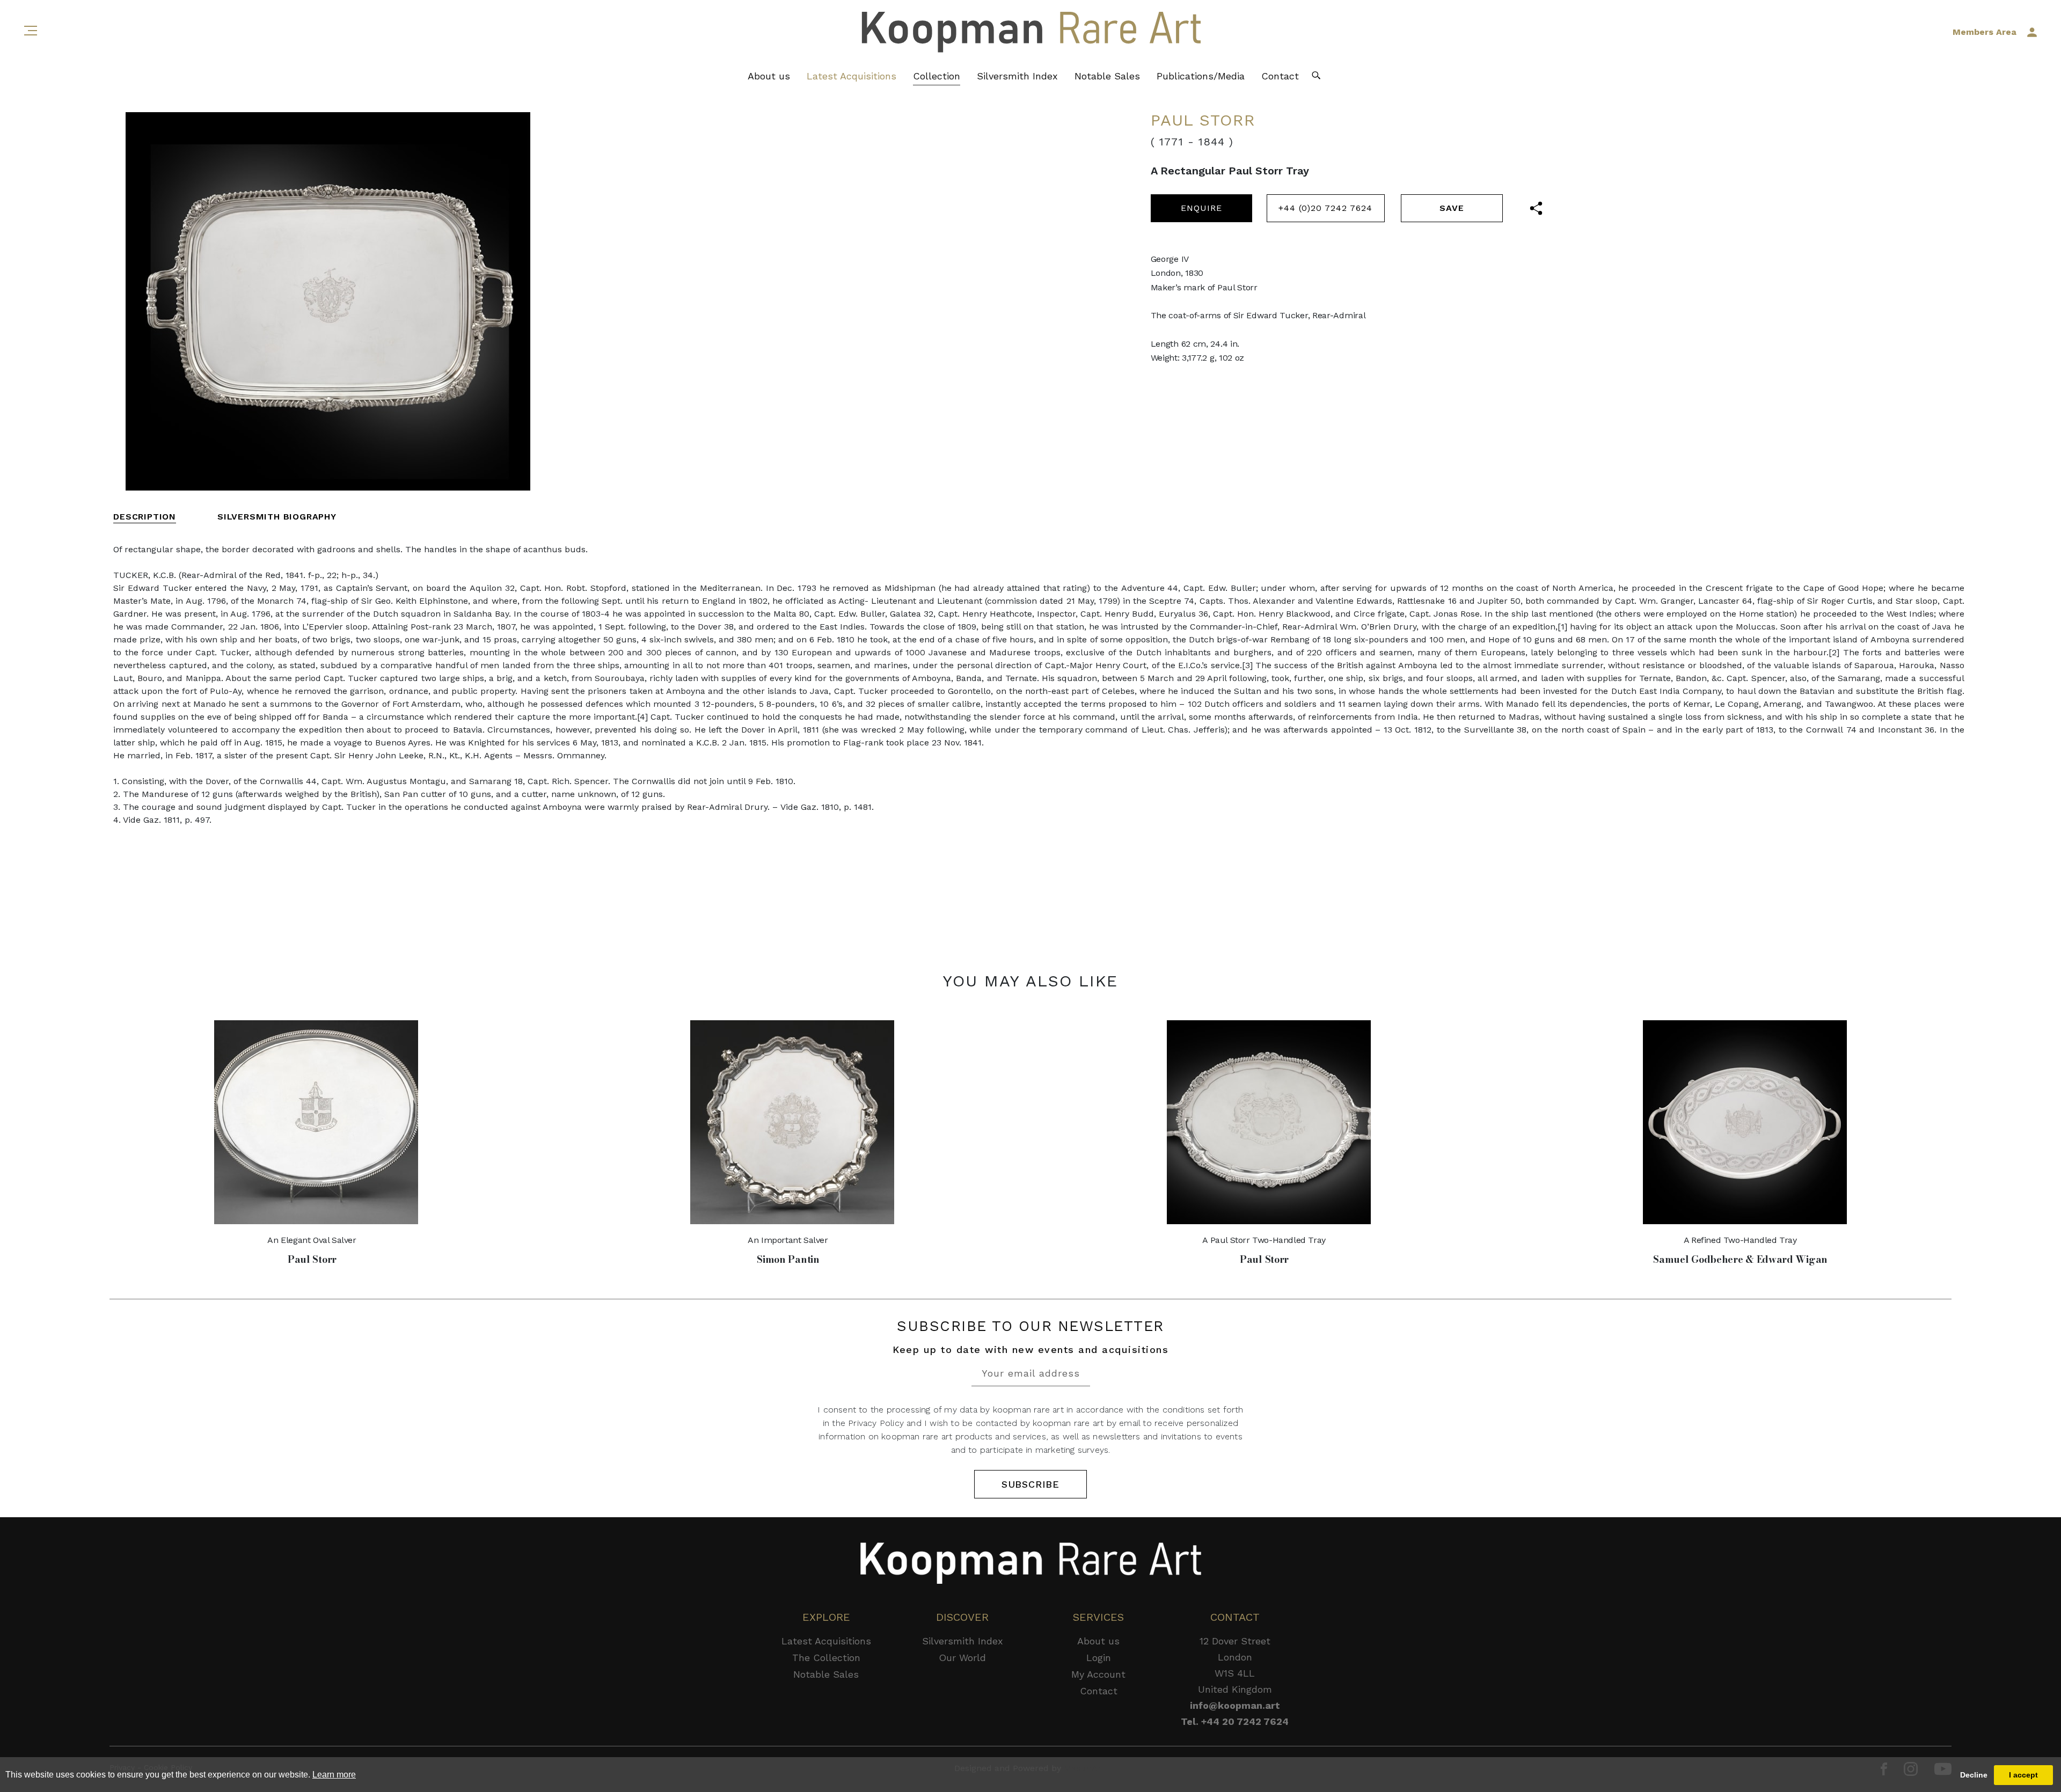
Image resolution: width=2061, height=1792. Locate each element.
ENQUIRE (1201, 208)
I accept (2023, 1775)
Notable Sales (1107, 76)
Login (1099, 1658)
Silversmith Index (1017, 76)
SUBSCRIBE (1030, 1484)
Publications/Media (1201, 76)
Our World (962, 1658)
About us (769, 76)
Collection (937, 76)
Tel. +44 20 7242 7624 (1235, 1721)
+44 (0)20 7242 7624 (1325, 208)
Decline (1974, 1775)
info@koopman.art (1235, 1705)
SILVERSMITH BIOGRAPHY (277, 517)
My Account (1098, 1674)
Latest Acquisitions (852, 76)
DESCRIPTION (145, 517)
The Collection (826, 1658)
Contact (1280, 76)
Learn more (334, 1775)
